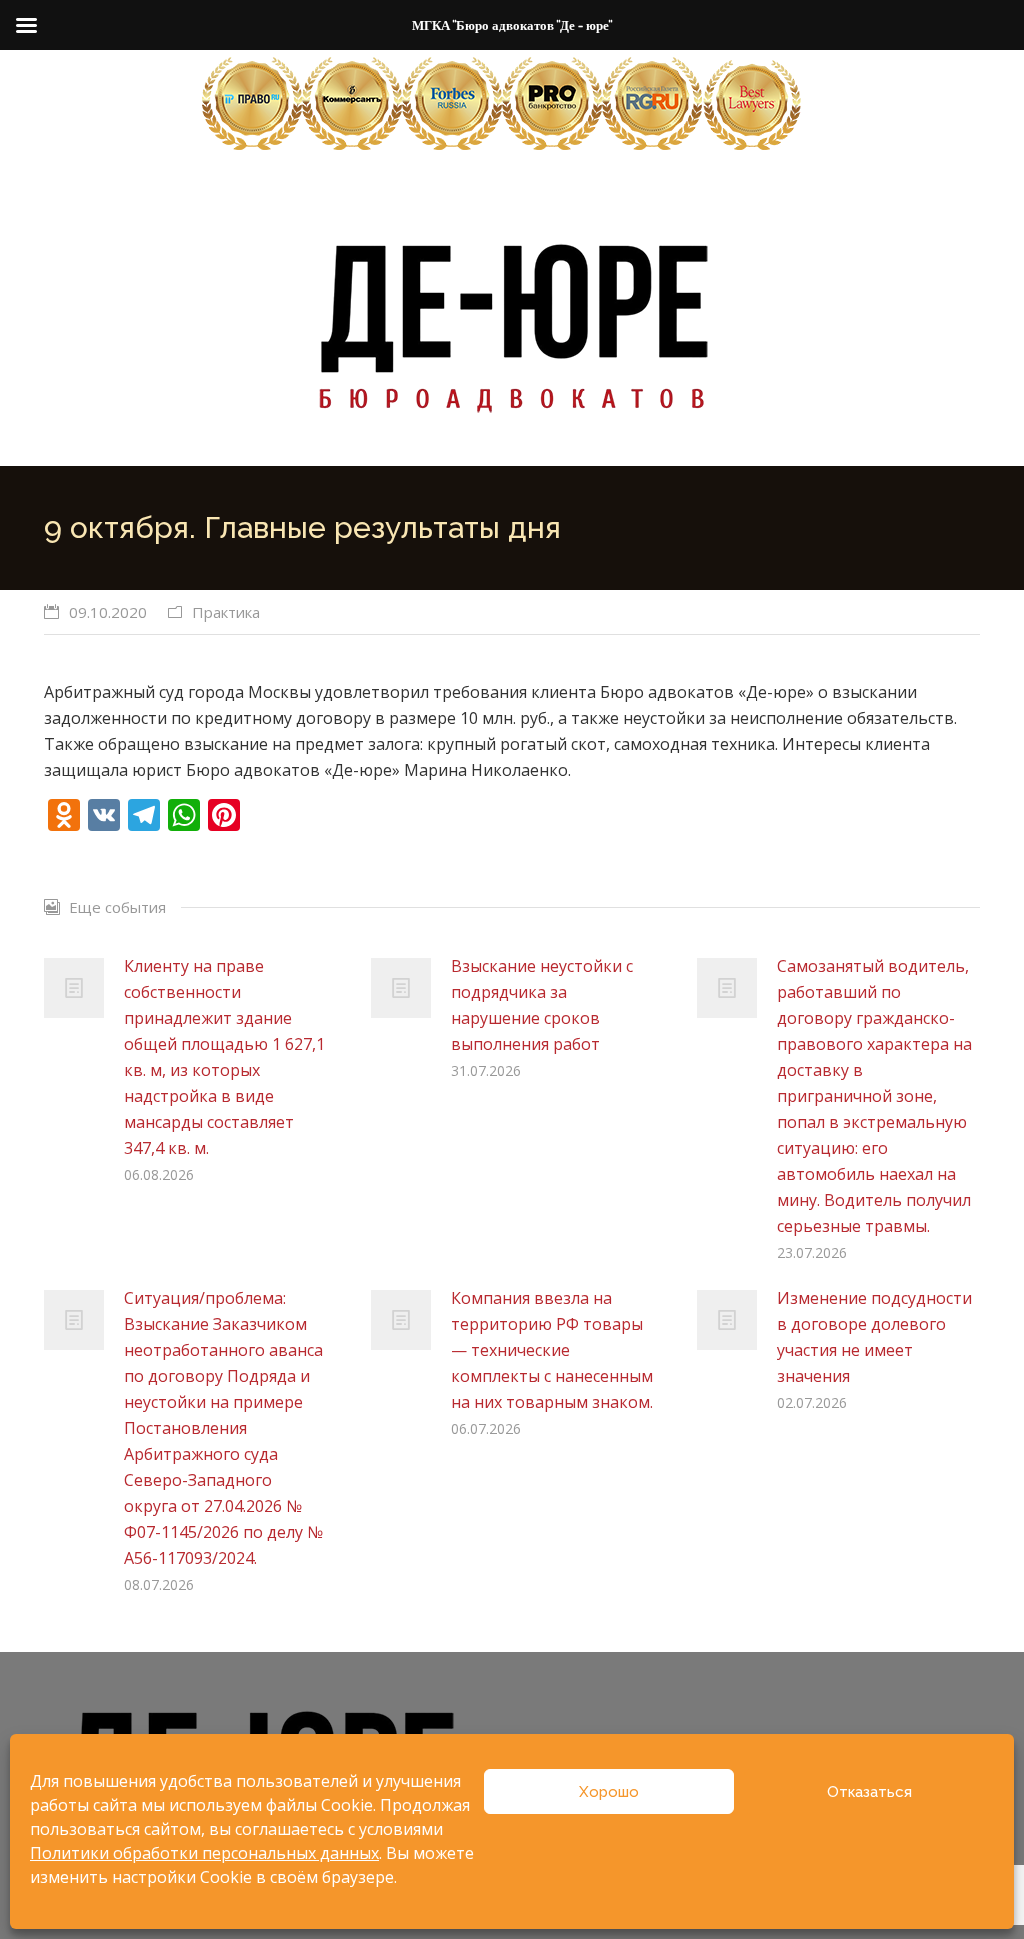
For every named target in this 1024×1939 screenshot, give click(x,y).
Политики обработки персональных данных (204, 1853)
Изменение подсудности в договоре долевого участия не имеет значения (874, 1337)
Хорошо (609, 1792)
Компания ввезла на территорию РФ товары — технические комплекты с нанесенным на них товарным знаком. (552, 1350)
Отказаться (869, 1792)
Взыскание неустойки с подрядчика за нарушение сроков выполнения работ (542, 1005)
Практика (226, 612)
